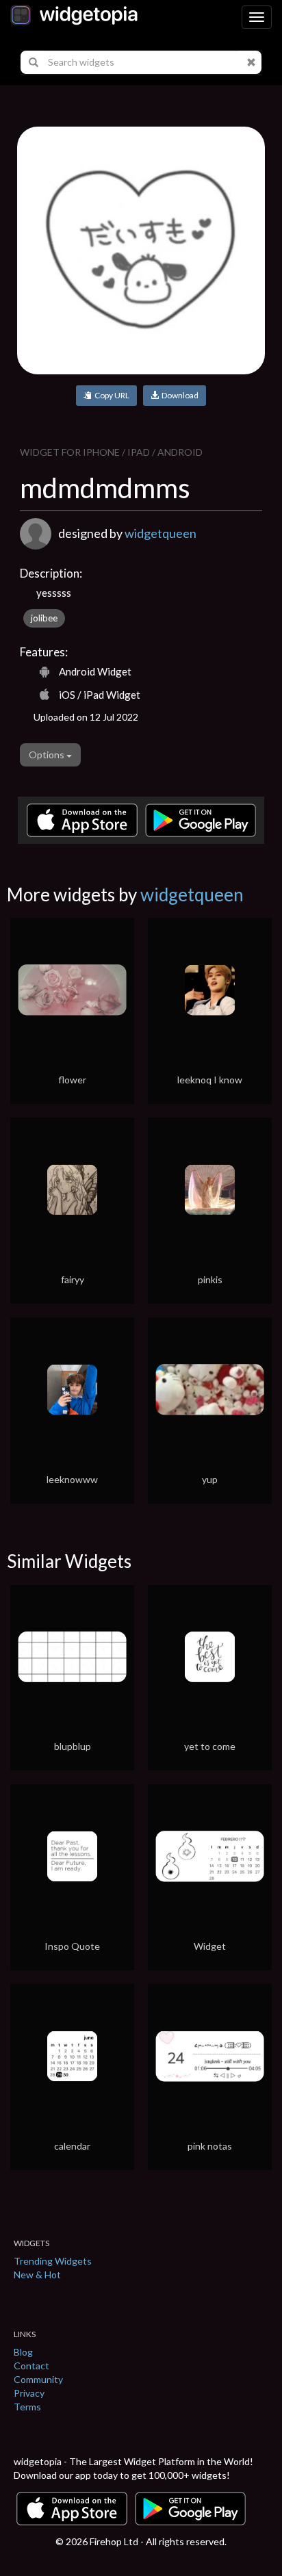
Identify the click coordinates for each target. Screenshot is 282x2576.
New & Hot (37, 2275)
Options (48, 755)
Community (38, 2379)
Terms (27, 2407)
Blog (23, 2352)
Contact (31, 2366)
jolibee (44, 618)
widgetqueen (161, 533)
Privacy (29, 2393)
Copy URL (111, 395)
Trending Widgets (53, 2261)
